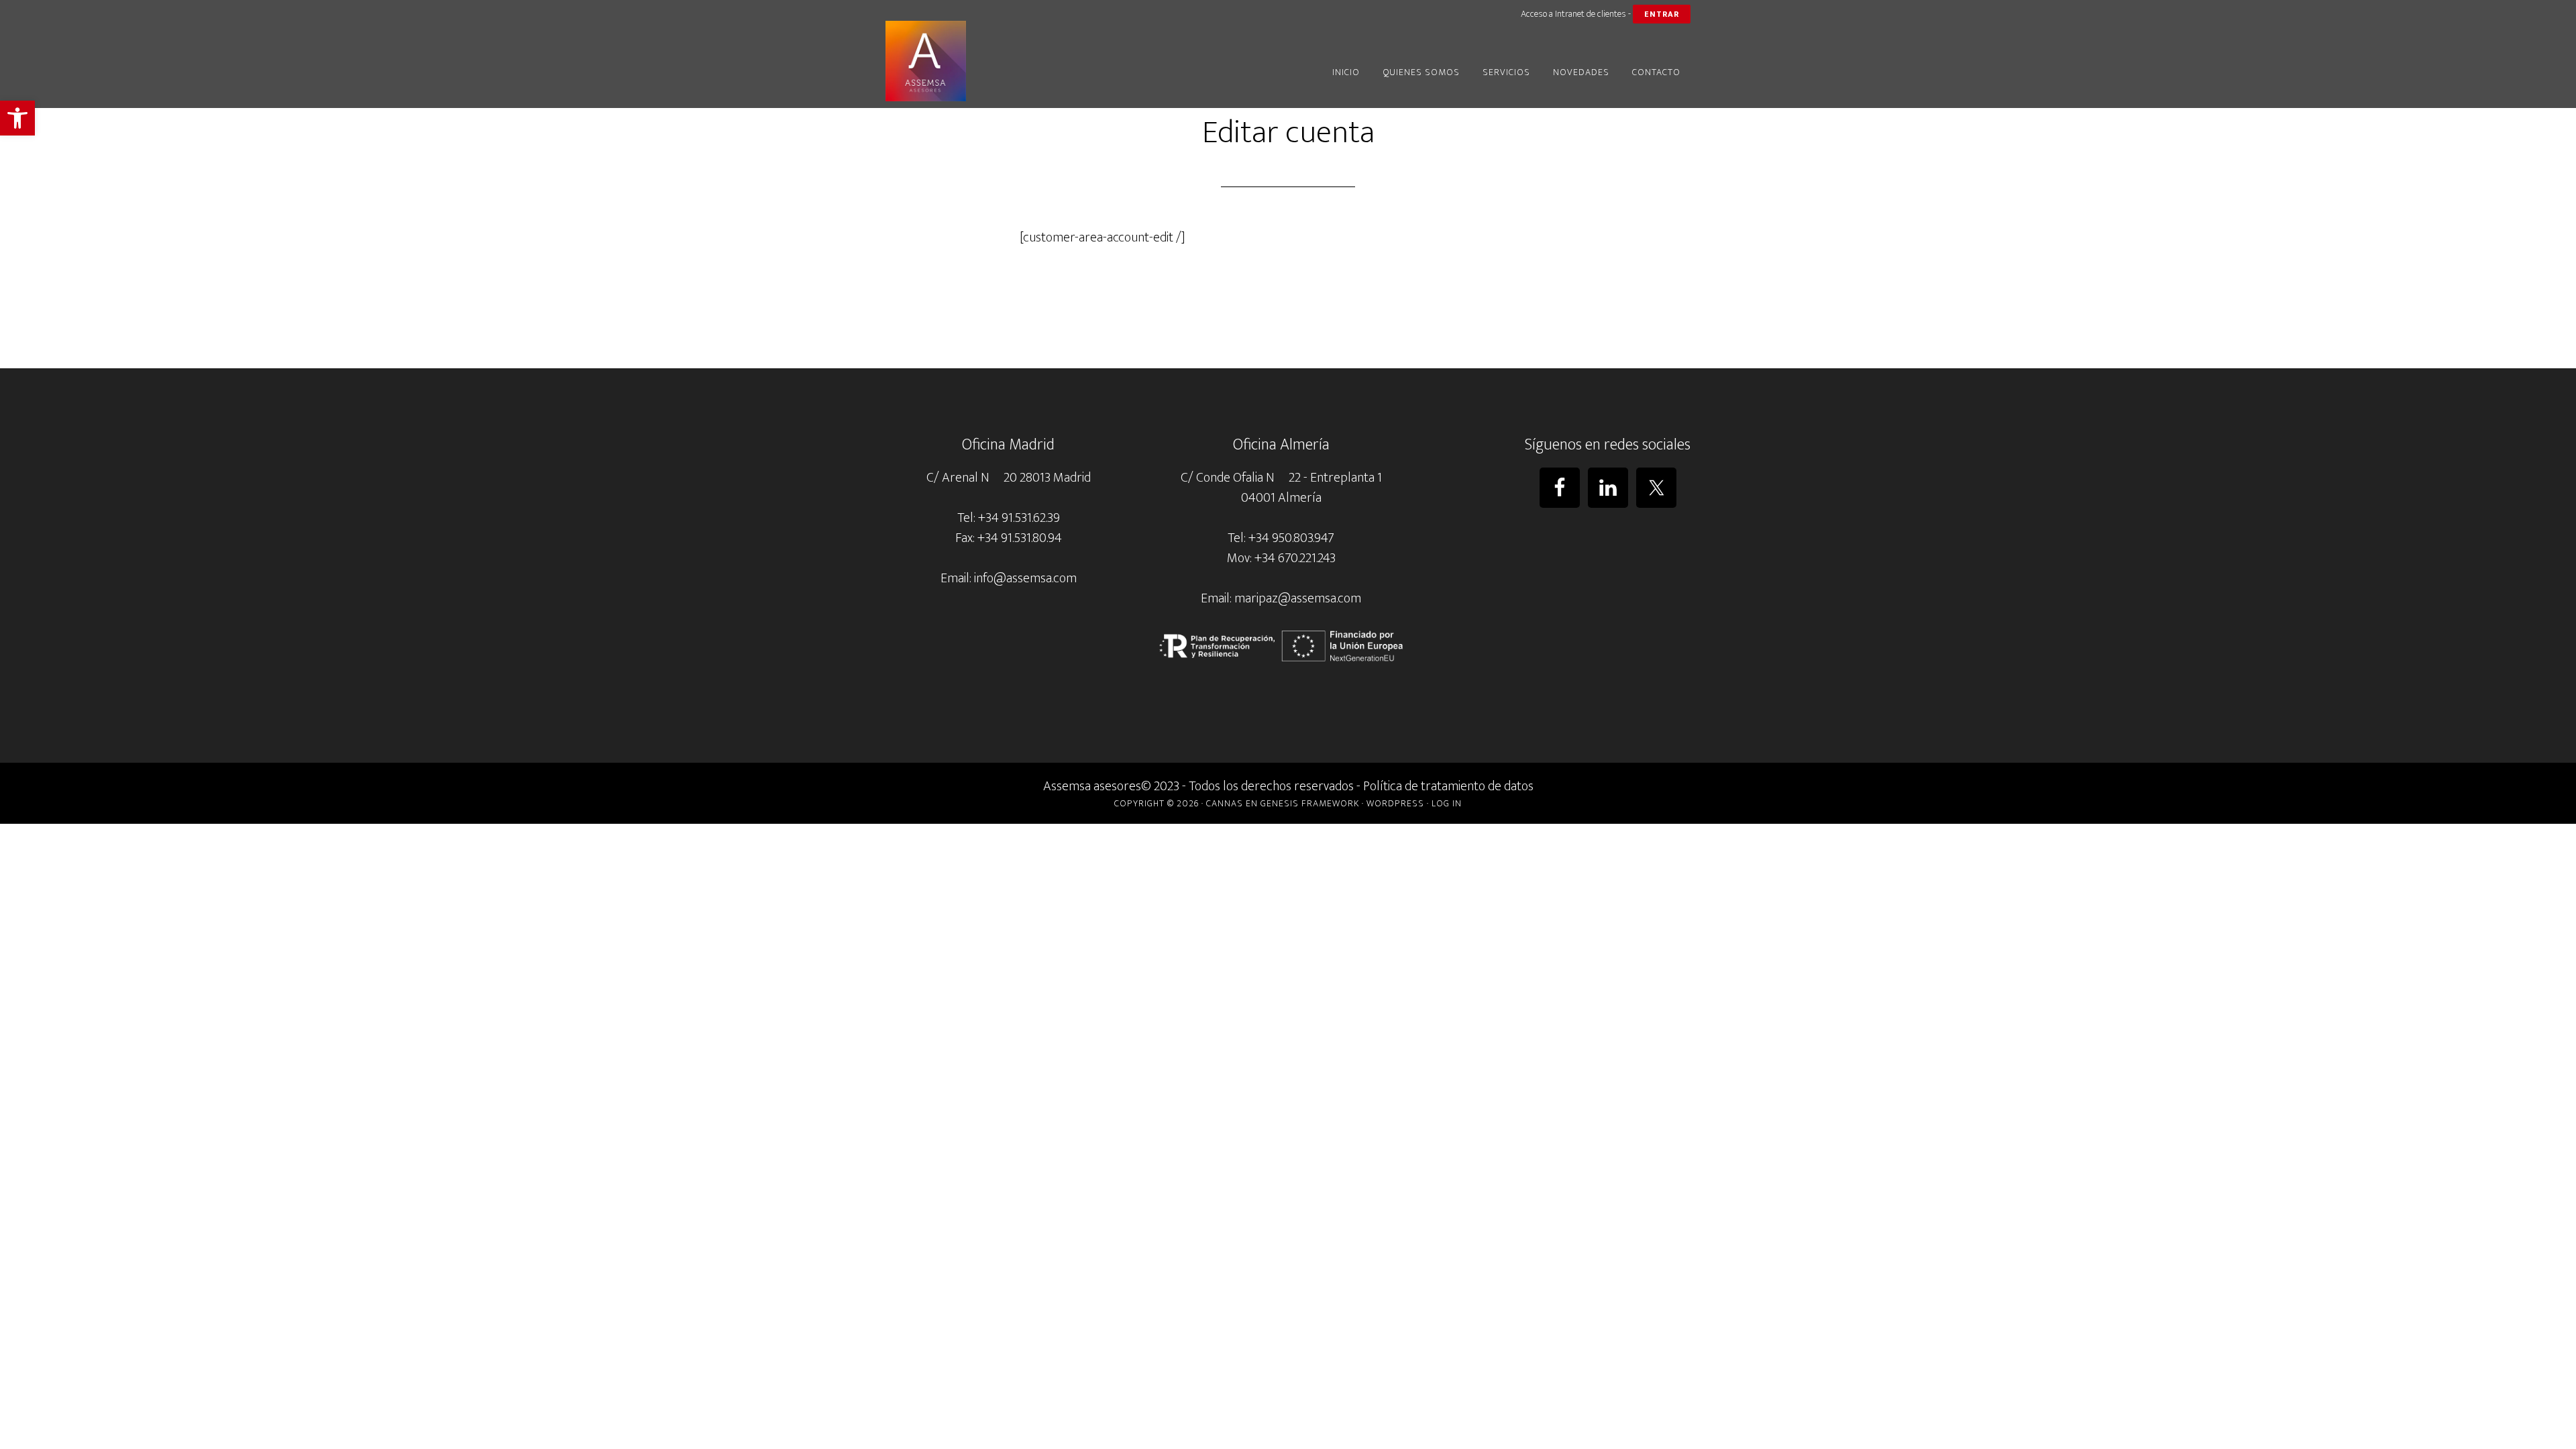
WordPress (1395, 803)
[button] (17, 118)
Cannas (1225, 803)
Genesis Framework (1310, 803)
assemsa (1006, 61)
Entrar (1662, 14)
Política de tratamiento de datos (1448, 786)
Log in (1447, 803)
